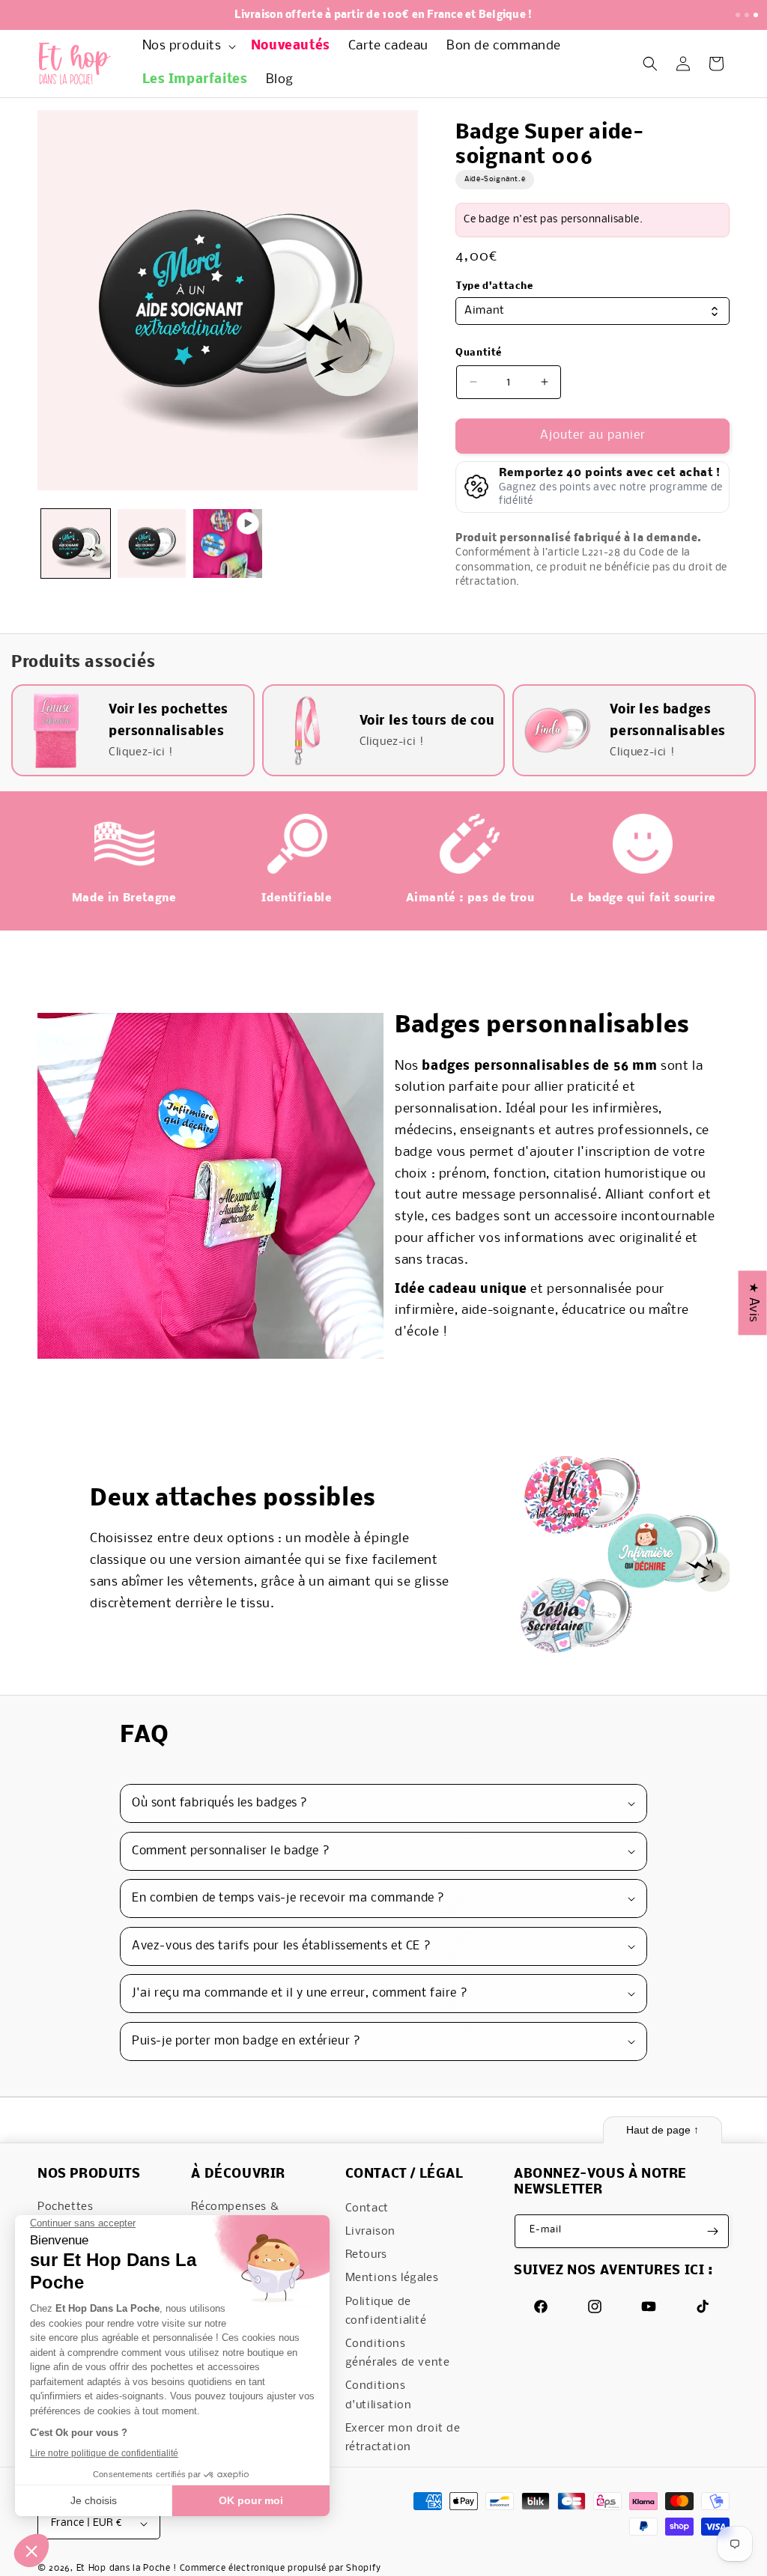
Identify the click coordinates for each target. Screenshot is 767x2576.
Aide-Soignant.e (495, 179)
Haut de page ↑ (663, 2130)
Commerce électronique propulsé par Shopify (281, 2569)
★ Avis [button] (753, 1303)
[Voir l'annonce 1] (738, 15)
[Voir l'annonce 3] (756, 15)
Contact (367, 2208)
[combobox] (592, 311)
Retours (366, 2255)
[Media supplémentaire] (228, 543)
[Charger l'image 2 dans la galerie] (152, 543)
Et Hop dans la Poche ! (127, 2569)
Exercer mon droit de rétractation (403, 2438)
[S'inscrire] (712, 2231)
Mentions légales (392, 2278)
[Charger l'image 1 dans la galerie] (76, 543)
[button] (188, 47)
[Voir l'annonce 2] (747, 15)
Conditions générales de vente (398, 2353)
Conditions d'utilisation (379, 2395)
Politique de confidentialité (386, 2311)
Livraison (370, 2232)
